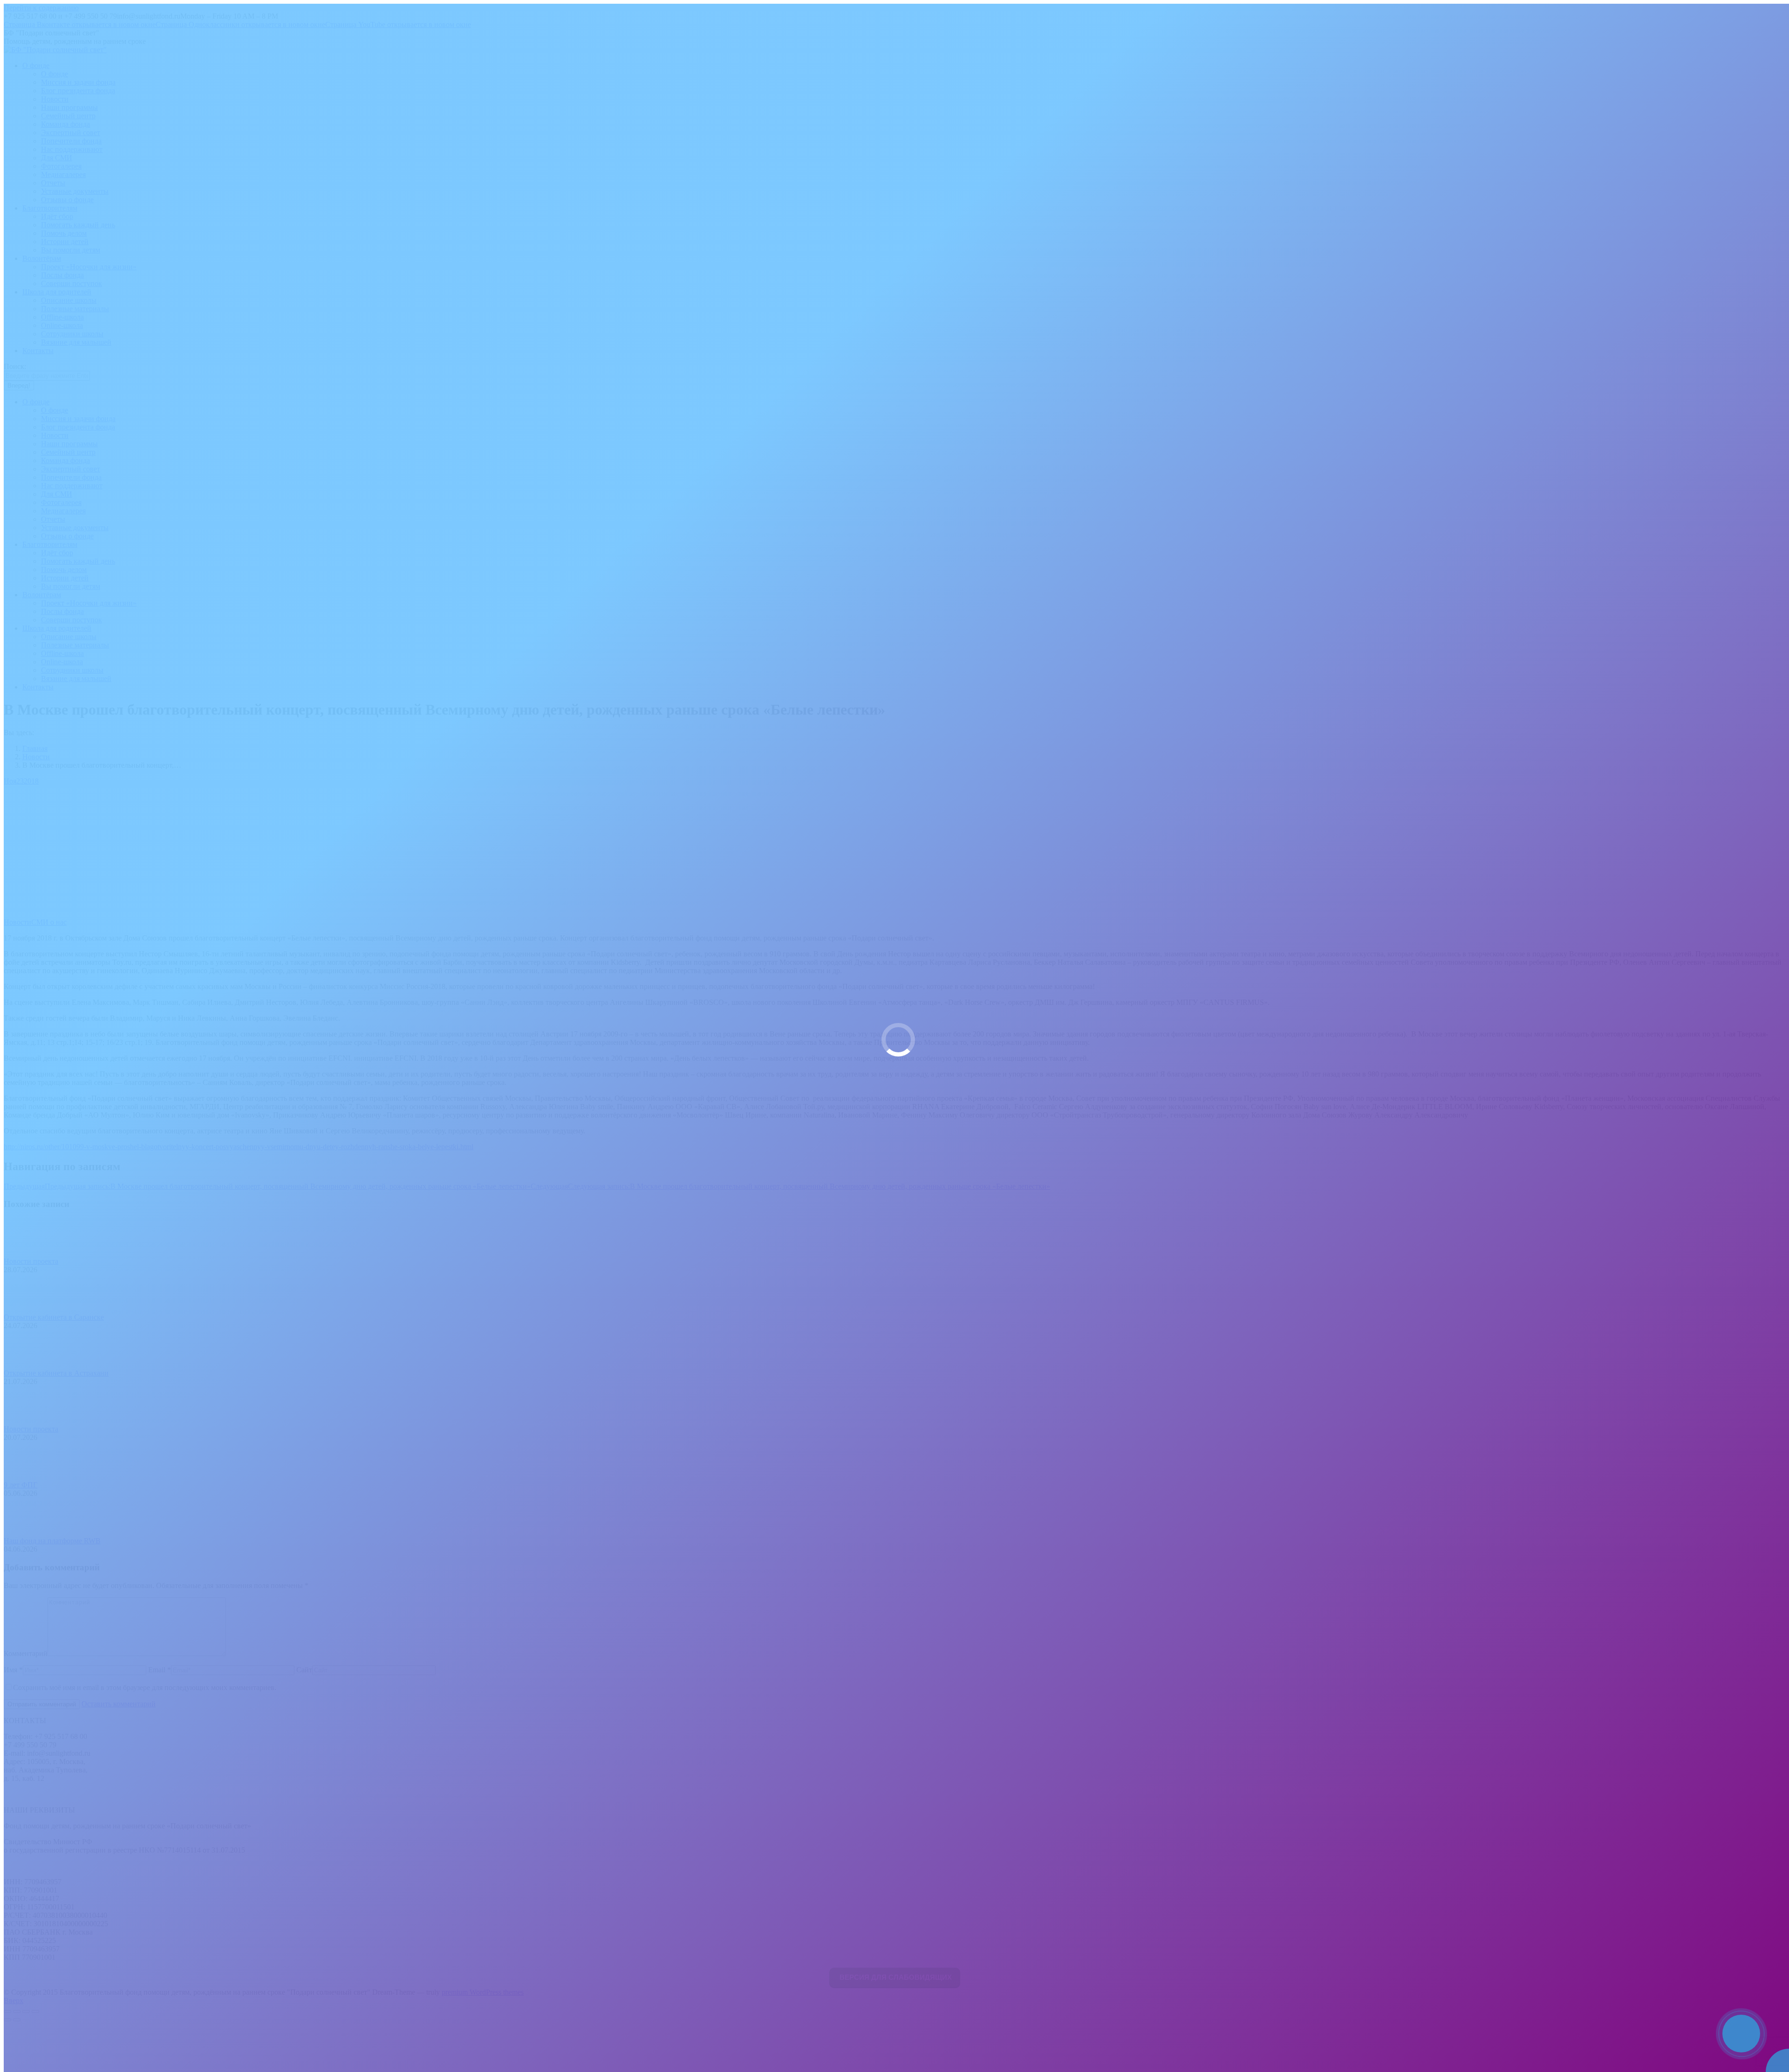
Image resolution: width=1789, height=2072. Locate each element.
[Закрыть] (1780, 2014)
